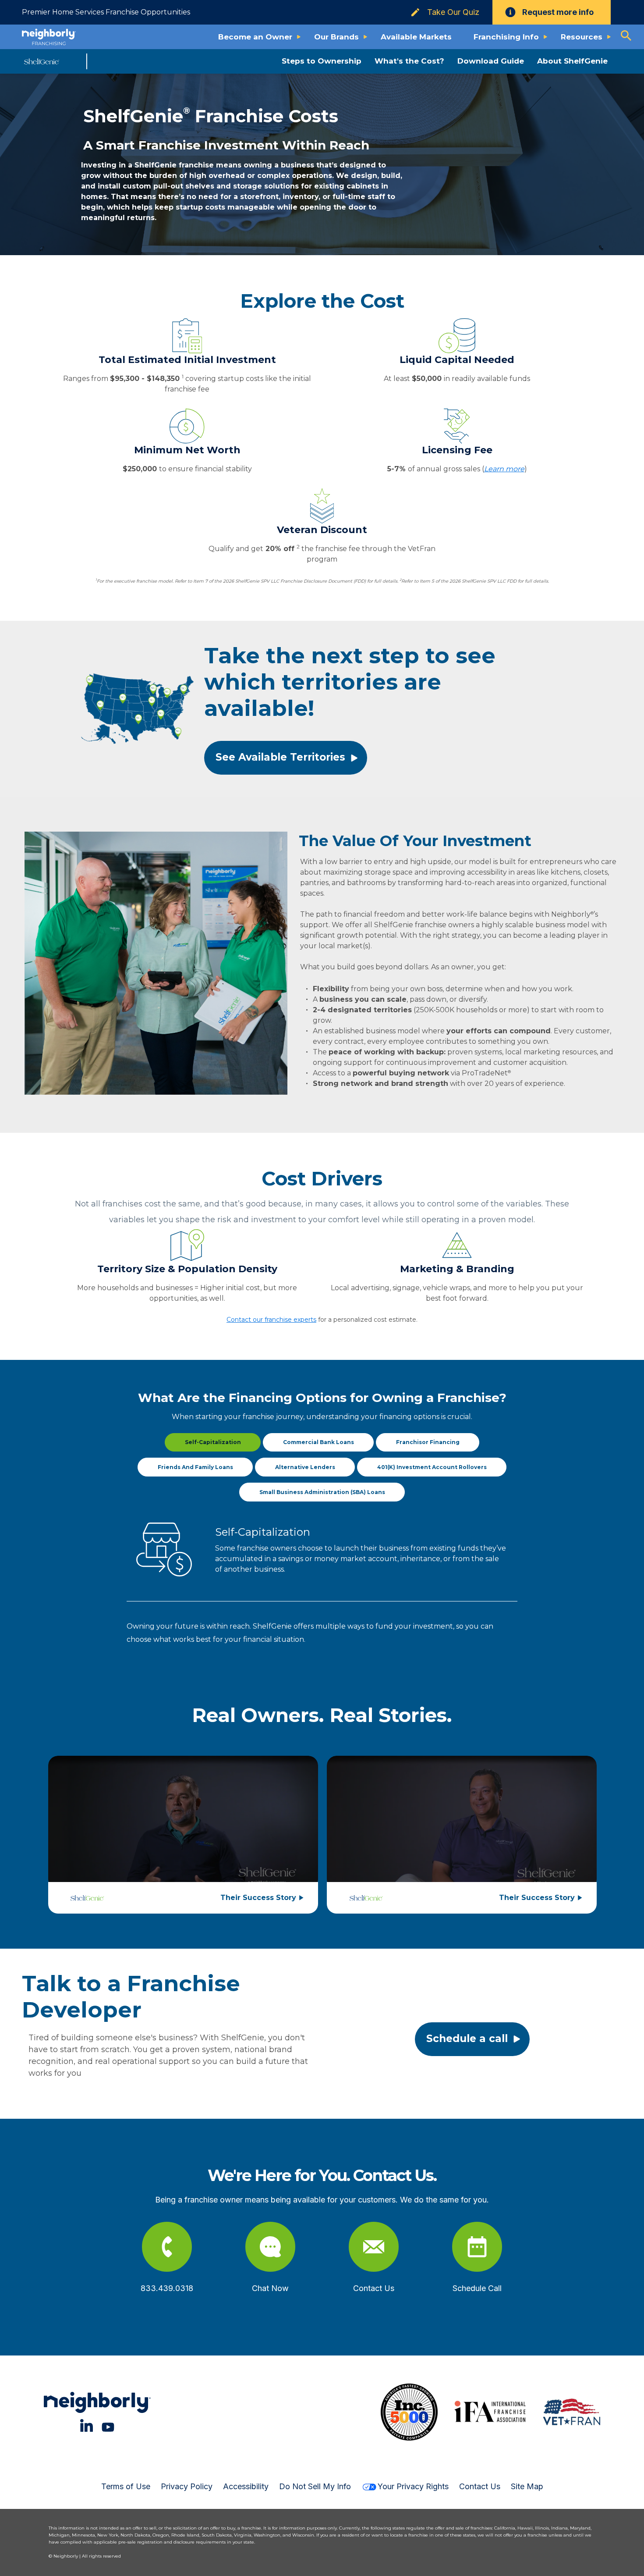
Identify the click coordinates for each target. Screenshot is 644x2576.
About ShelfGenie (572, 61)
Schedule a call (467, 2039)
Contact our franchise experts (271, 1320)
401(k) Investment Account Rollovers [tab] (432, 1467)
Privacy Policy (187, 2486)
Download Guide (491, 61)
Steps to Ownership (322, 61)
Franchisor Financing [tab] (428, 1442)
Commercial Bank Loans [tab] (318, 1442)
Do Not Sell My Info (315, 2486)
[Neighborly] (49, 37)
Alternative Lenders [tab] (305, 1467)
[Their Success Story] (183, 1822)
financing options (409, 1417)
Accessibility (246, 2486)
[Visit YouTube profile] (108, 2425)
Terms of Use (126, 2486)
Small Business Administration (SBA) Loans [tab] (322, 1492)
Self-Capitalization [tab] (213, 1442)
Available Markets (416, 37)
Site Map (527, 2486)
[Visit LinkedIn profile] (87, 2425)
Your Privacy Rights (413, 2486)
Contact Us (480, 2486)
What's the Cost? (409, 61)
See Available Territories (280, 757)
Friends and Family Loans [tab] (195, 1467)
